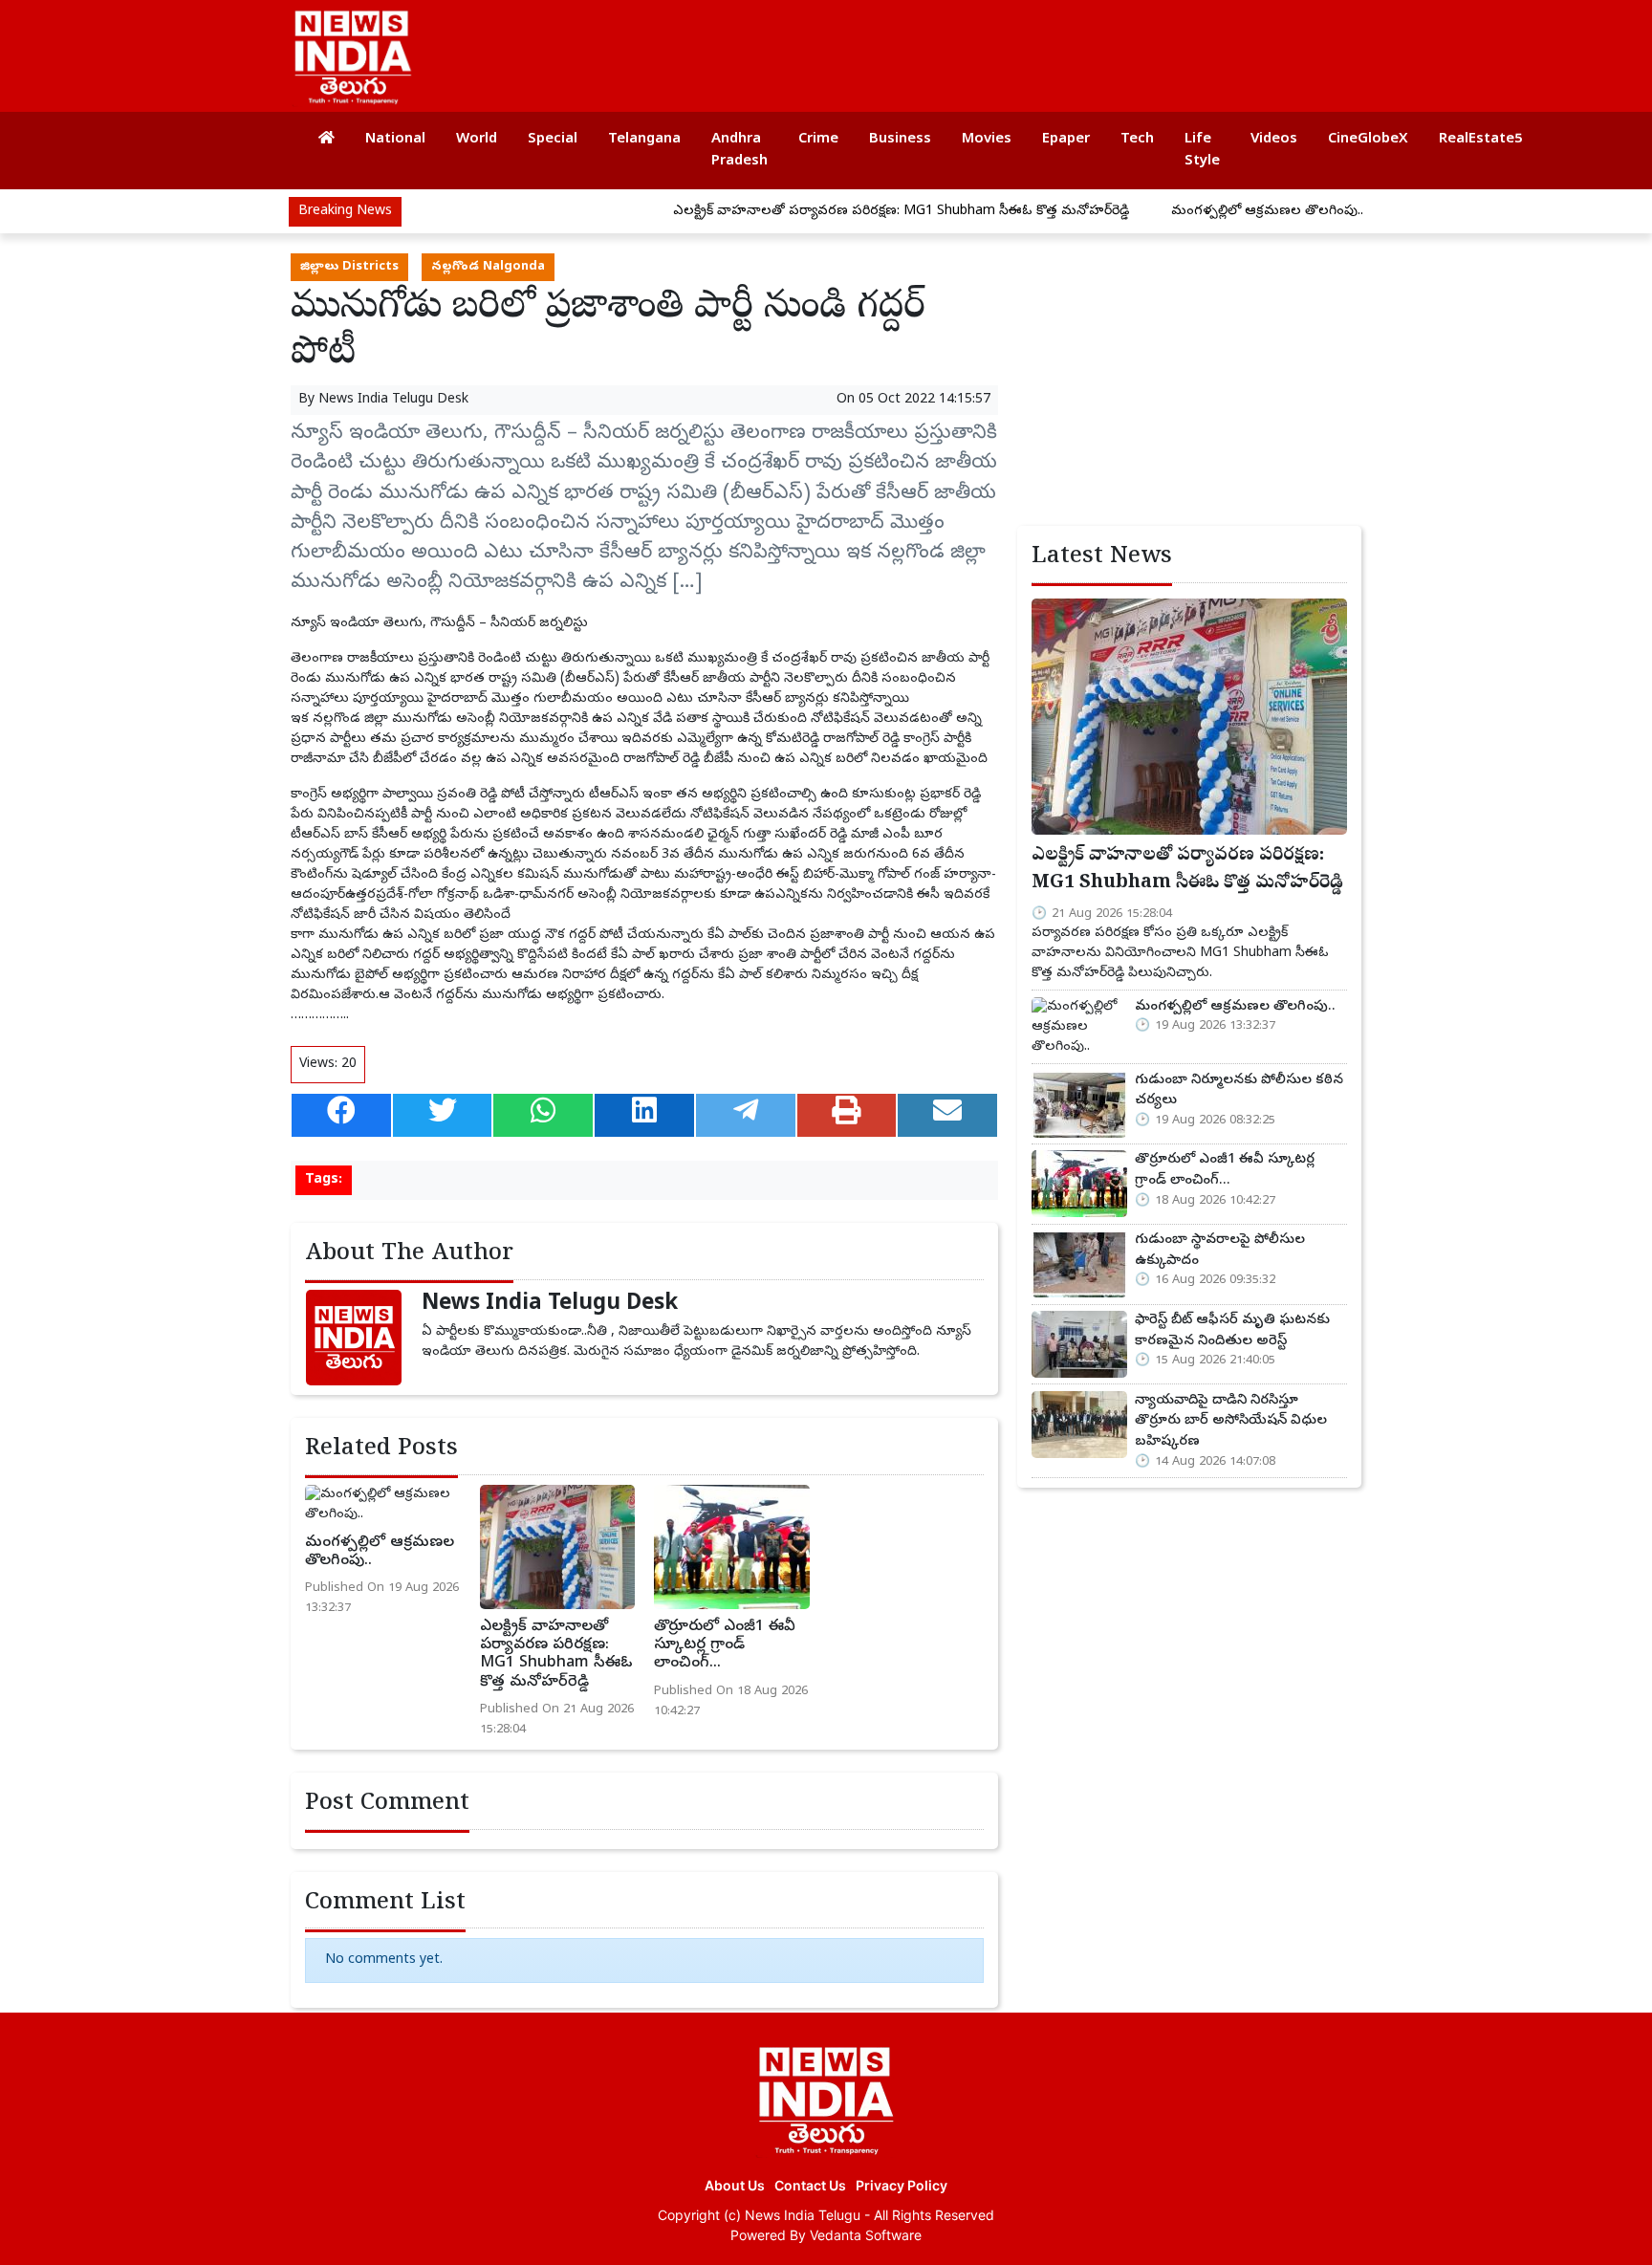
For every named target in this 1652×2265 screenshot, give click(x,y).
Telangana (644, 140)
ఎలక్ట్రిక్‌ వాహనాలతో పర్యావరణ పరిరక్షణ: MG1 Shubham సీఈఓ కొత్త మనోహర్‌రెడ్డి (839, 212)
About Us (735, 2185)
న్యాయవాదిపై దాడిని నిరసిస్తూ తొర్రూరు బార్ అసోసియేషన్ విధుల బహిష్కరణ (1231, 1421)
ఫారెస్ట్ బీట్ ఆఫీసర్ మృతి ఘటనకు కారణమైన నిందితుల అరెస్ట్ (1232, 1331)
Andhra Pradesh (739, 151)
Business (900, 140)
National (395, 140)
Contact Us (810, 2185)
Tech (1137, 140)
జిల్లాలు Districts (349, 267)
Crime (818, 140)
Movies (987, 140)
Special (553, 140)
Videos (1274, 140)
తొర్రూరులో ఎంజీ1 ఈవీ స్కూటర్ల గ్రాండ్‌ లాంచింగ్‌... (725, 1645)
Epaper (1066, 140)
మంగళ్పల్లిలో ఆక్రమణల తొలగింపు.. (1205, 212)
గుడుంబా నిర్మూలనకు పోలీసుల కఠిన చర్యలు (1239, 1091)
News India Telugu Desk (393, 400)
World (477, 140)
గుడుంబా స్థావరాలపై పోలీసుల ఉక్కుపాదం (1220, 1251)
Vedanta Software (866, 2235)
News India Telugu (803, 2215)
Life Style (1202, 151)
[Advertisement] (1002, 48)
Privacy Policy (902, 2185)
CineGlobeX (1368, 140)
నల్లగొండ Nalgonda (488, 267)
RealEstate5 (1481, 140)
